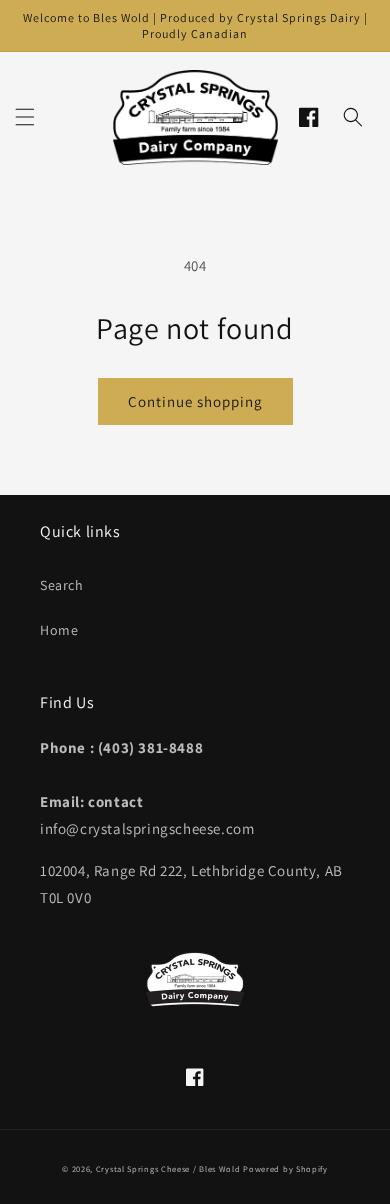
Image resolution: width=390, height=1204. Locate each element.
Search (62, 585)
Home (59, 630)
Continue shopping (195, 401)
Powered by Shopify (285, 1168)
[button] (25, 117)
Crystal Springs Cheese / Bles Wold (168, 1168)
